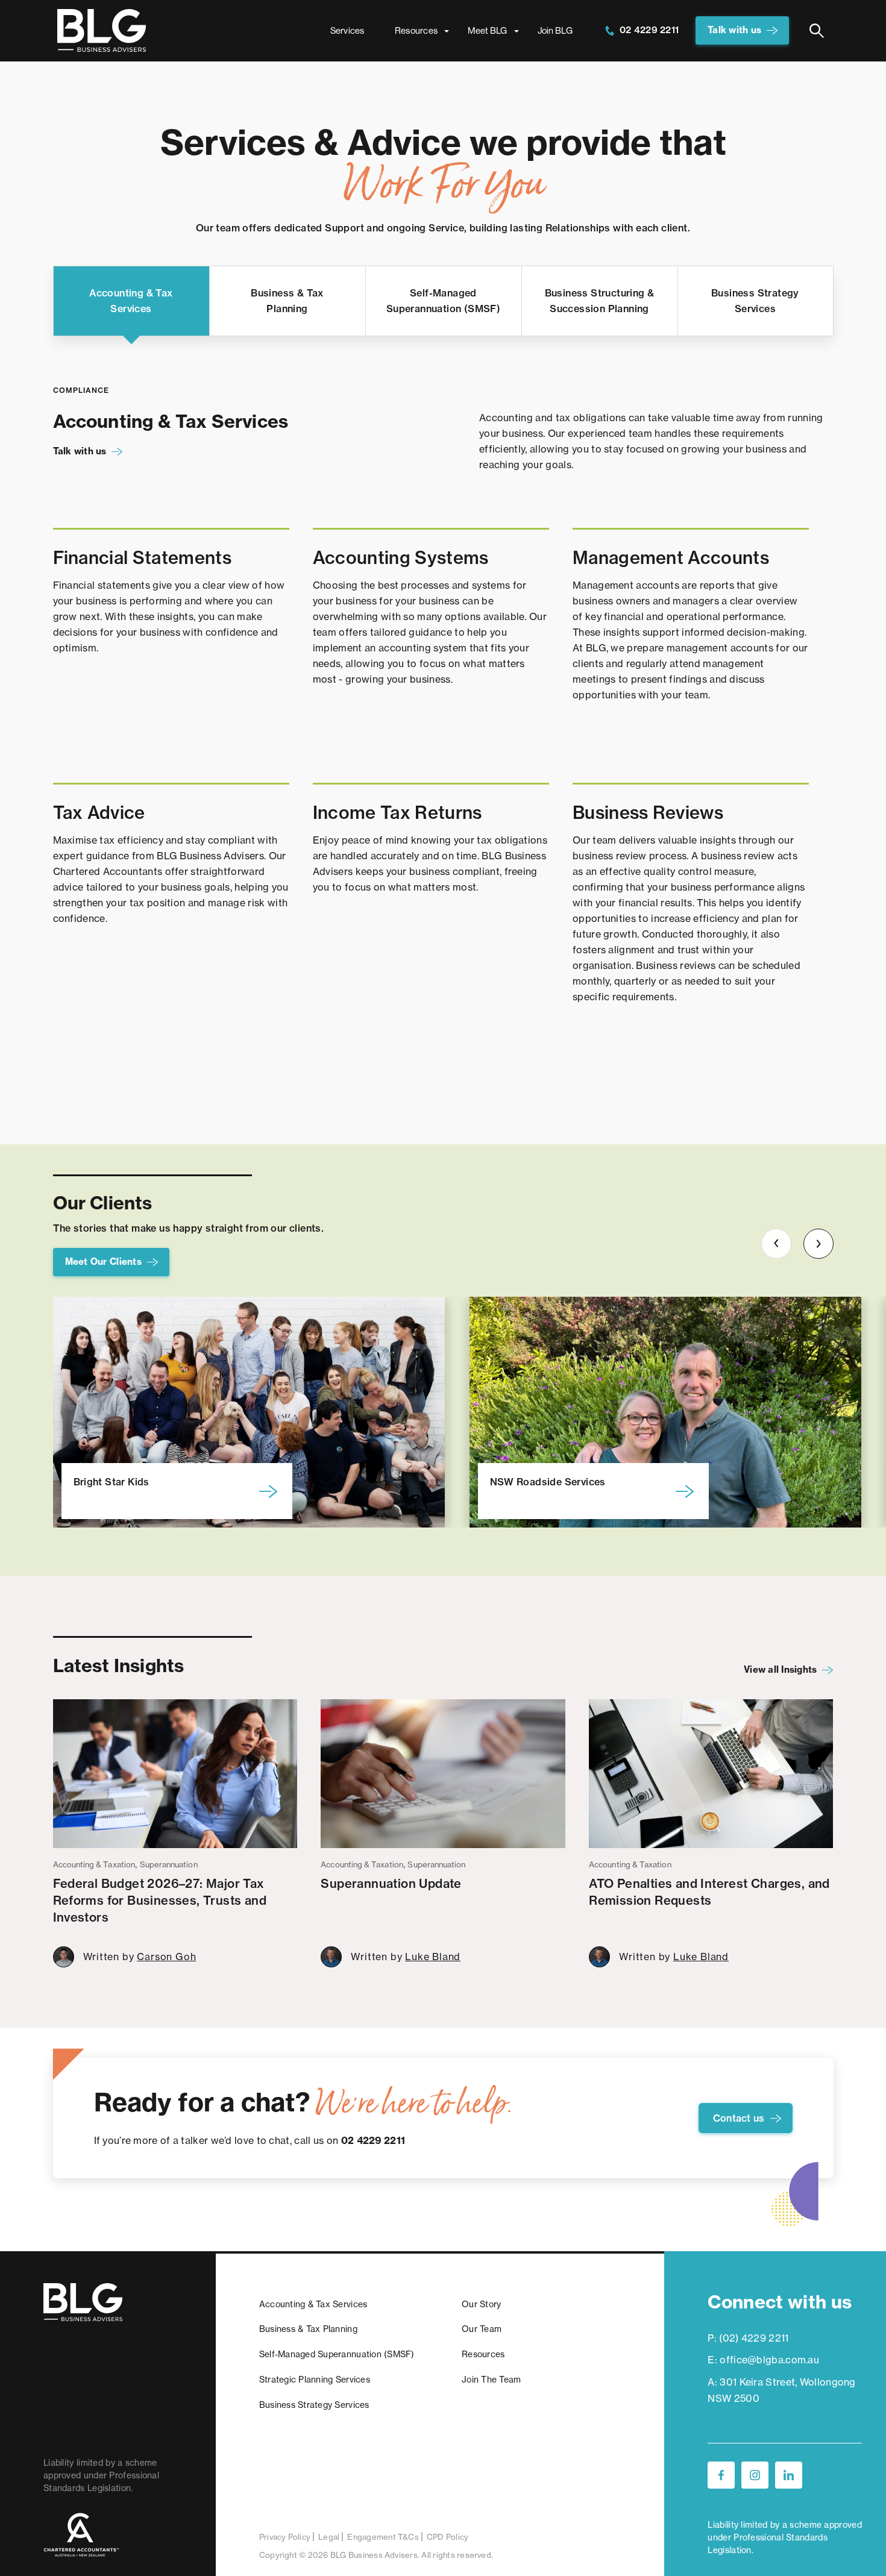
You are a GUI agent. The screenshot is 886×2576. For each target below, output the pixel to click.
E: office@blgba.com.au (763, 2360)
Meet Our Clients (103, 1261)
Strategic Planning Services (315, 2380)
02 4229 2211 (648, 30)
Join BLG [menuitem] (555, 30)
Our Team (482, 2329)
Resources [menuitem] (416, 30)
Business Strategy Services (314, 2405)
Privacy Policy (285, 2537)
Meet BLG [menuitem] (487, 30)
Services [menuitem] (347, 30)
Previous (776, 1244)
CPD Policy (448, 2537)
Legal (329, 2537)
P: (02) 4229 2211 (748, 2338)
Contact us (739, 2118)
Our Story (481, 2304)
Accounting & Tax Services (313, 2304)
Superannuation (169, 1864)
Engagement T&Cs (383, 2537)
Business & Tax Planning (308, 2329)
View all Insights (780, 1669)
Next (818, 1244)
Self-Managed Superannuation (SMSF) (337, 2354)
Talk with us (734, 30)
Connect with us (780, 2302)
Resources (483, 2354)
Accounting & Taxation (94, 1864)
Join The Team (491, 2380)
